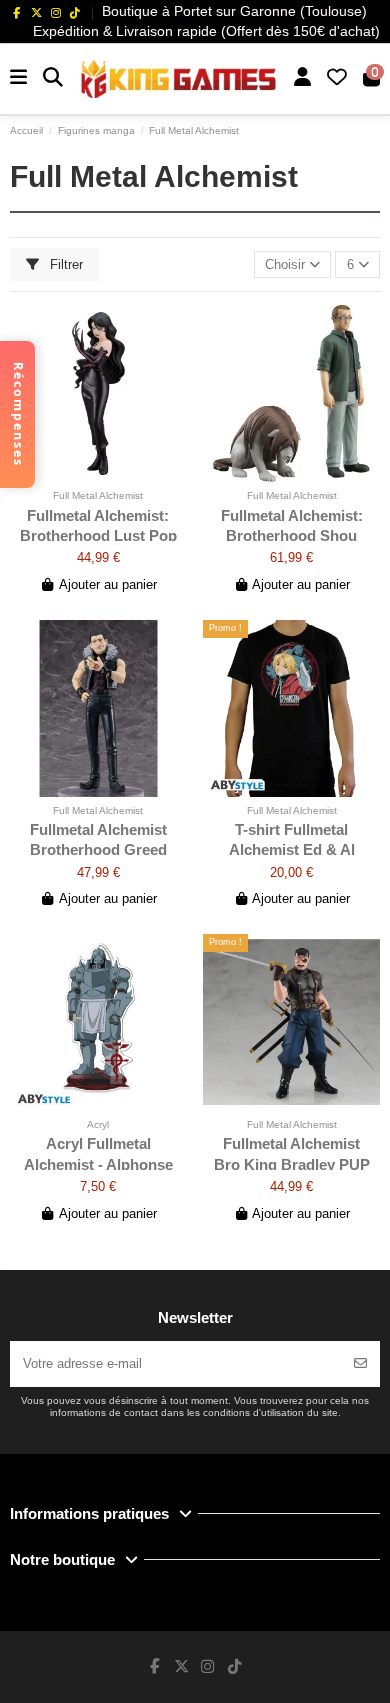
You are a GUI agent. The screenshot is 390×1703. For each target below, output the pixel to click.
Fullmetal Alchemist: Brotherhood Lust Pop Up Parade (98, 536)
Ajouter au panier (108, 584)
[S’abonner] (360, 1364)
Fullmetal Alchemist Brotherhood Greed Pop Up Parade (98, 850)
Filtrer (64, 264)
